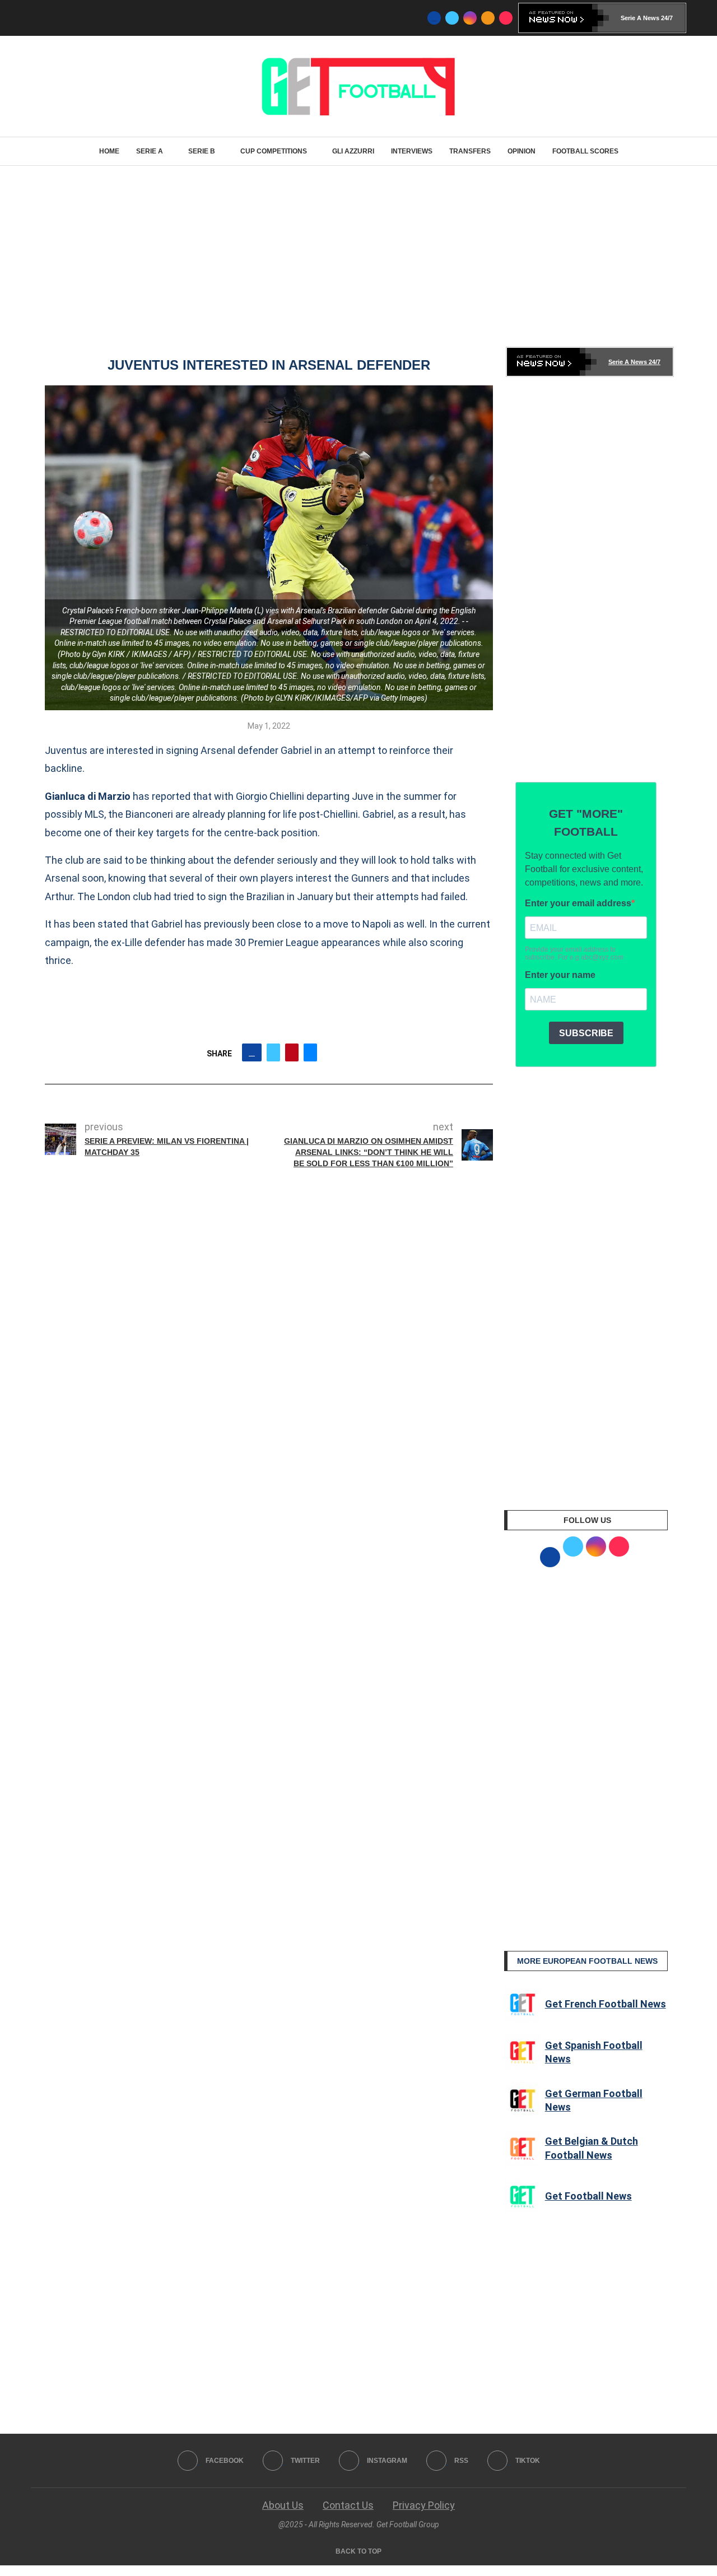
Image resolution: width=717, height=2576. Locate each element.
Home (109, 151)
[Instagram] (470, 18)
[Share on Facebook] (252, 1052)
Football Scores (585, 151)
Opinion (522, 151)
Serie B (202, 151)
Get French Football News (606, 2004)
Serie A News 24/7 (647, 18)
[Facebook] (434, 18)
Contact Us (348, 2505)
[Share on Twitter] (273, 1052)
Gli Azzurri (353, 151)
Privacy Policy (424, 2505)
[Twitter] (452, 18)
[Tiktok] (506, 18)
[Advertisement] (358, 255)
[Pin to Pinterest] (292, 1052)
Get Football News (588, 2196)
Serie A (150, 151)
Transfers (470, 151)
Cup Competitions (274, 151)
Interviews (412, 151)
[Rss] (488, 18)
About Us (283, 2505)
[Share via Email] (310, 1052)
